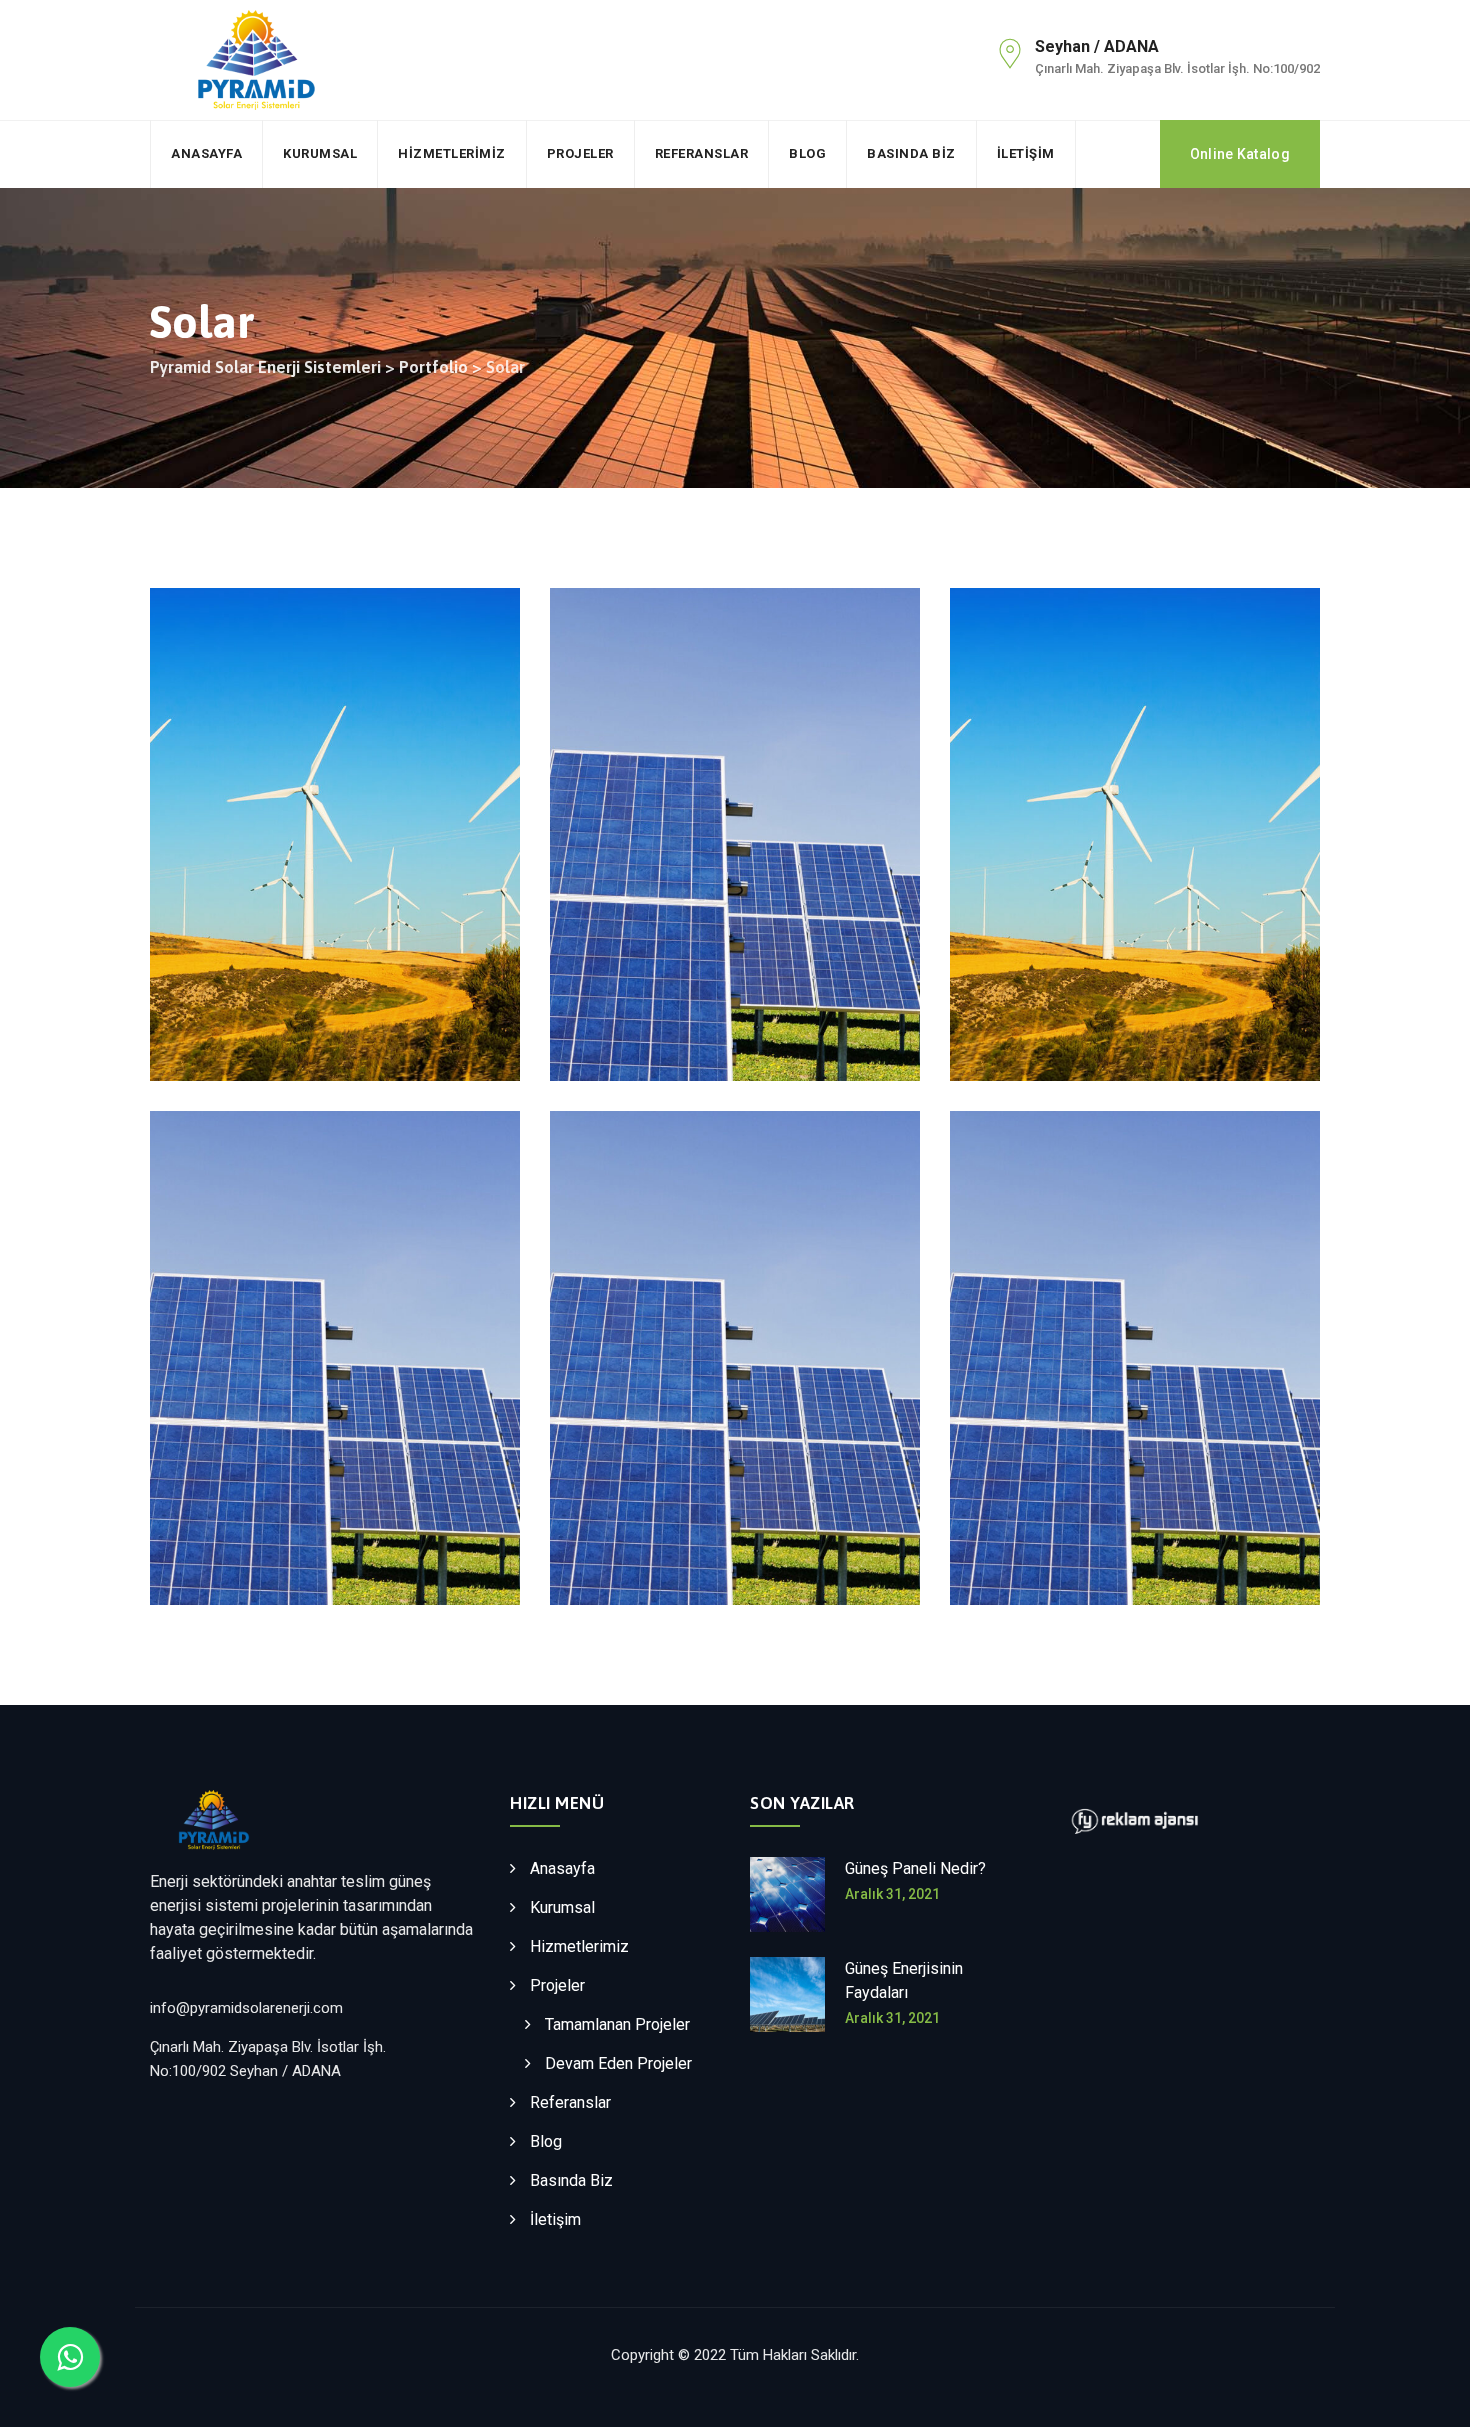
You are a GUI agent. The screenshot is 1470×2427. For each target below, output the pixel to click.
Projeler (580, 153)
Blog (807, 153)
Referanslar (702, 153)
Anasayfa (206, 153)
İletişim (1026, 153)
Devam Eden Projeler (618, 2063)
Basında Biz (911, 153)
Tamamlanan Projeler (617, 2024)
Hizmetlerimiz (452, 153)
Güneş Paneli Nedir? (915, 1868)
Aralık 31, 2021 (892, 1894)
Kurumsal (320, 153)
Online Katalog (1240, 154)
